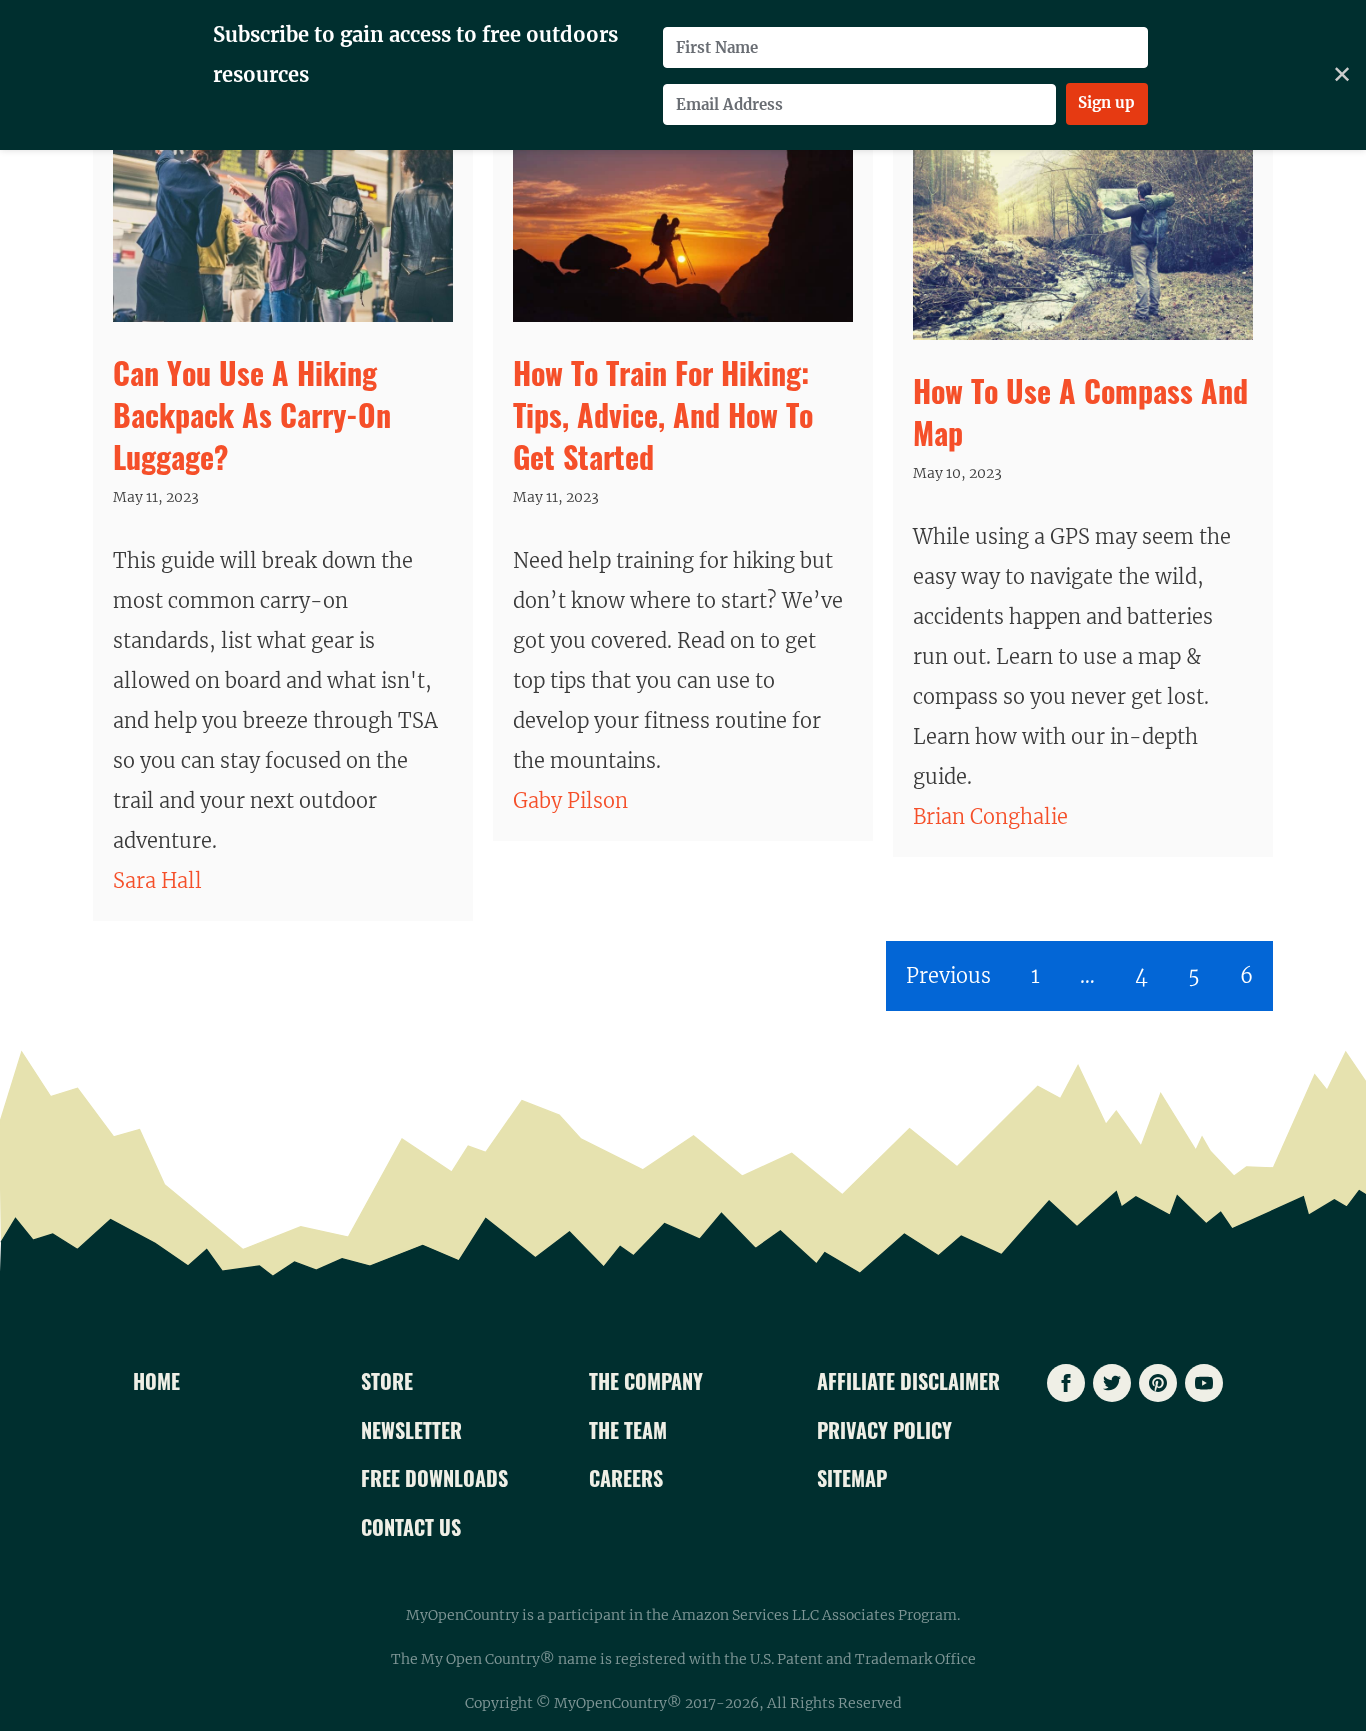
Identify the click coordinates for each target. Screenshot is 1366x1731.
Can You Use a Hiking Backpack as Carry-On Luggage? (252, 414)
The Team (628, 1430)
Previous (948, 975)
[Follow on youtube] (1204, 1383)
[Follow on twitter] (1112, 1383)
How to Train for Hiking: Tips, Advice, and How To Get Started (663, 414)
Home (156, 1381)
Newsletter (411, 1430)
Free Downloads (434, 1478)
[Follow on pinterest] (1158, 1383)
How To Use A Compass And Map (1080, 411)
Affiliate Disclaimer (908, 1381)
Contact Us (411, 1527)
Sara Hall (157, 880)
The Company (646, 1381)
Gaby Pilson (570, 800)
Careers (626, 1478)
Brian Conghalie (990, 816)
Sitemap (852, 1478)
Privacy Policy (884, 1430)
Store (387, 1381)
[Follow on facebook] (1066, 1383)
